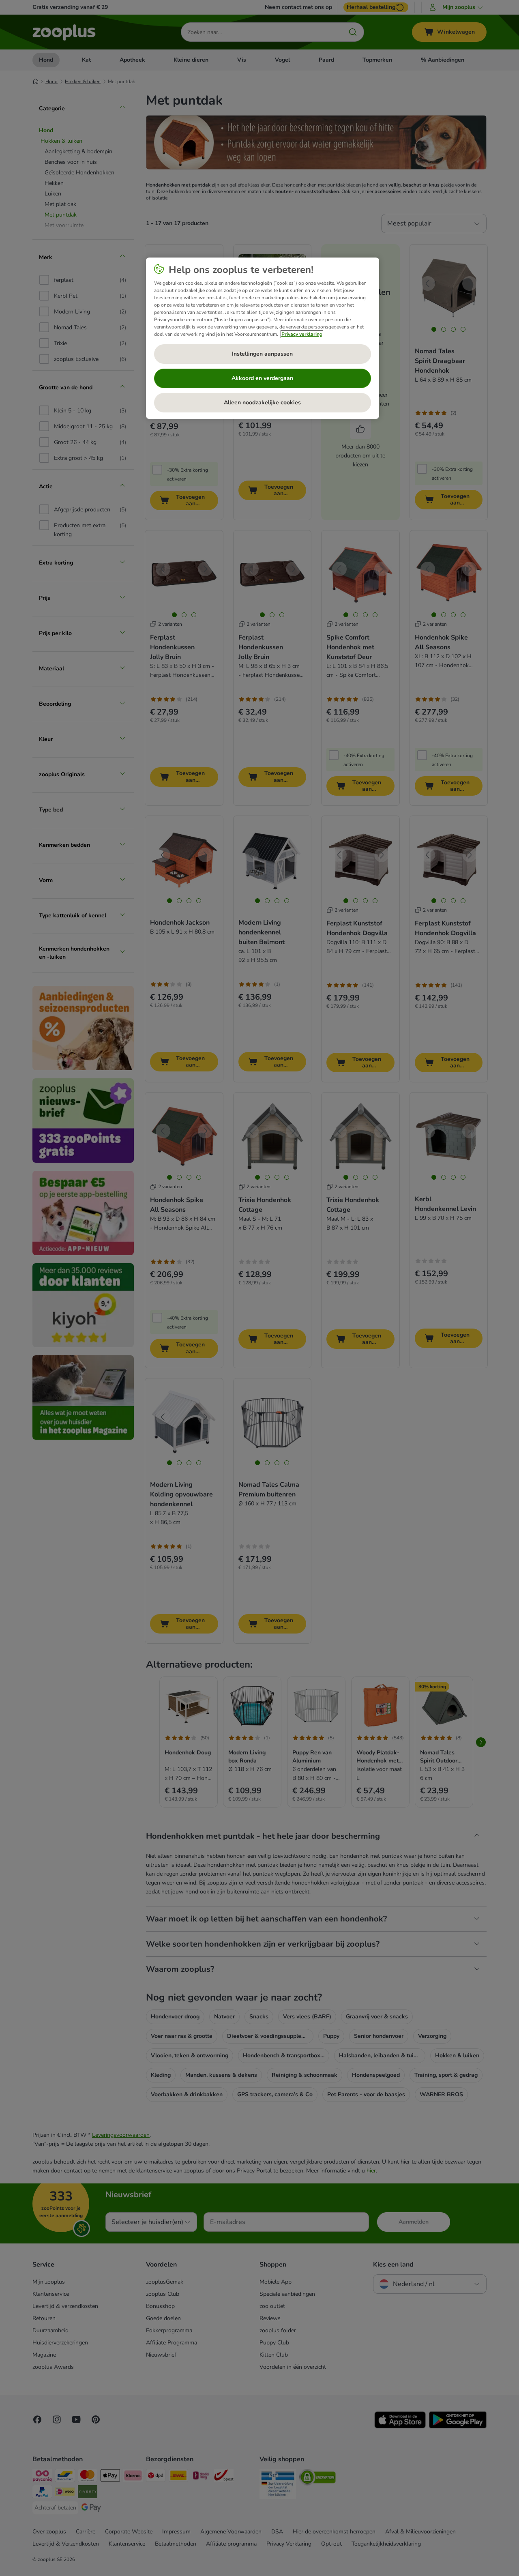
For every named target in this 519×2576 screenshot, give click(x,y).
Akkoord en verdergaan (262, 378)
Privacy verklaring (302, 334)
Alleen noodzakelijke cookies (262, 402)
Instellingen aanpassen (262, 354)
